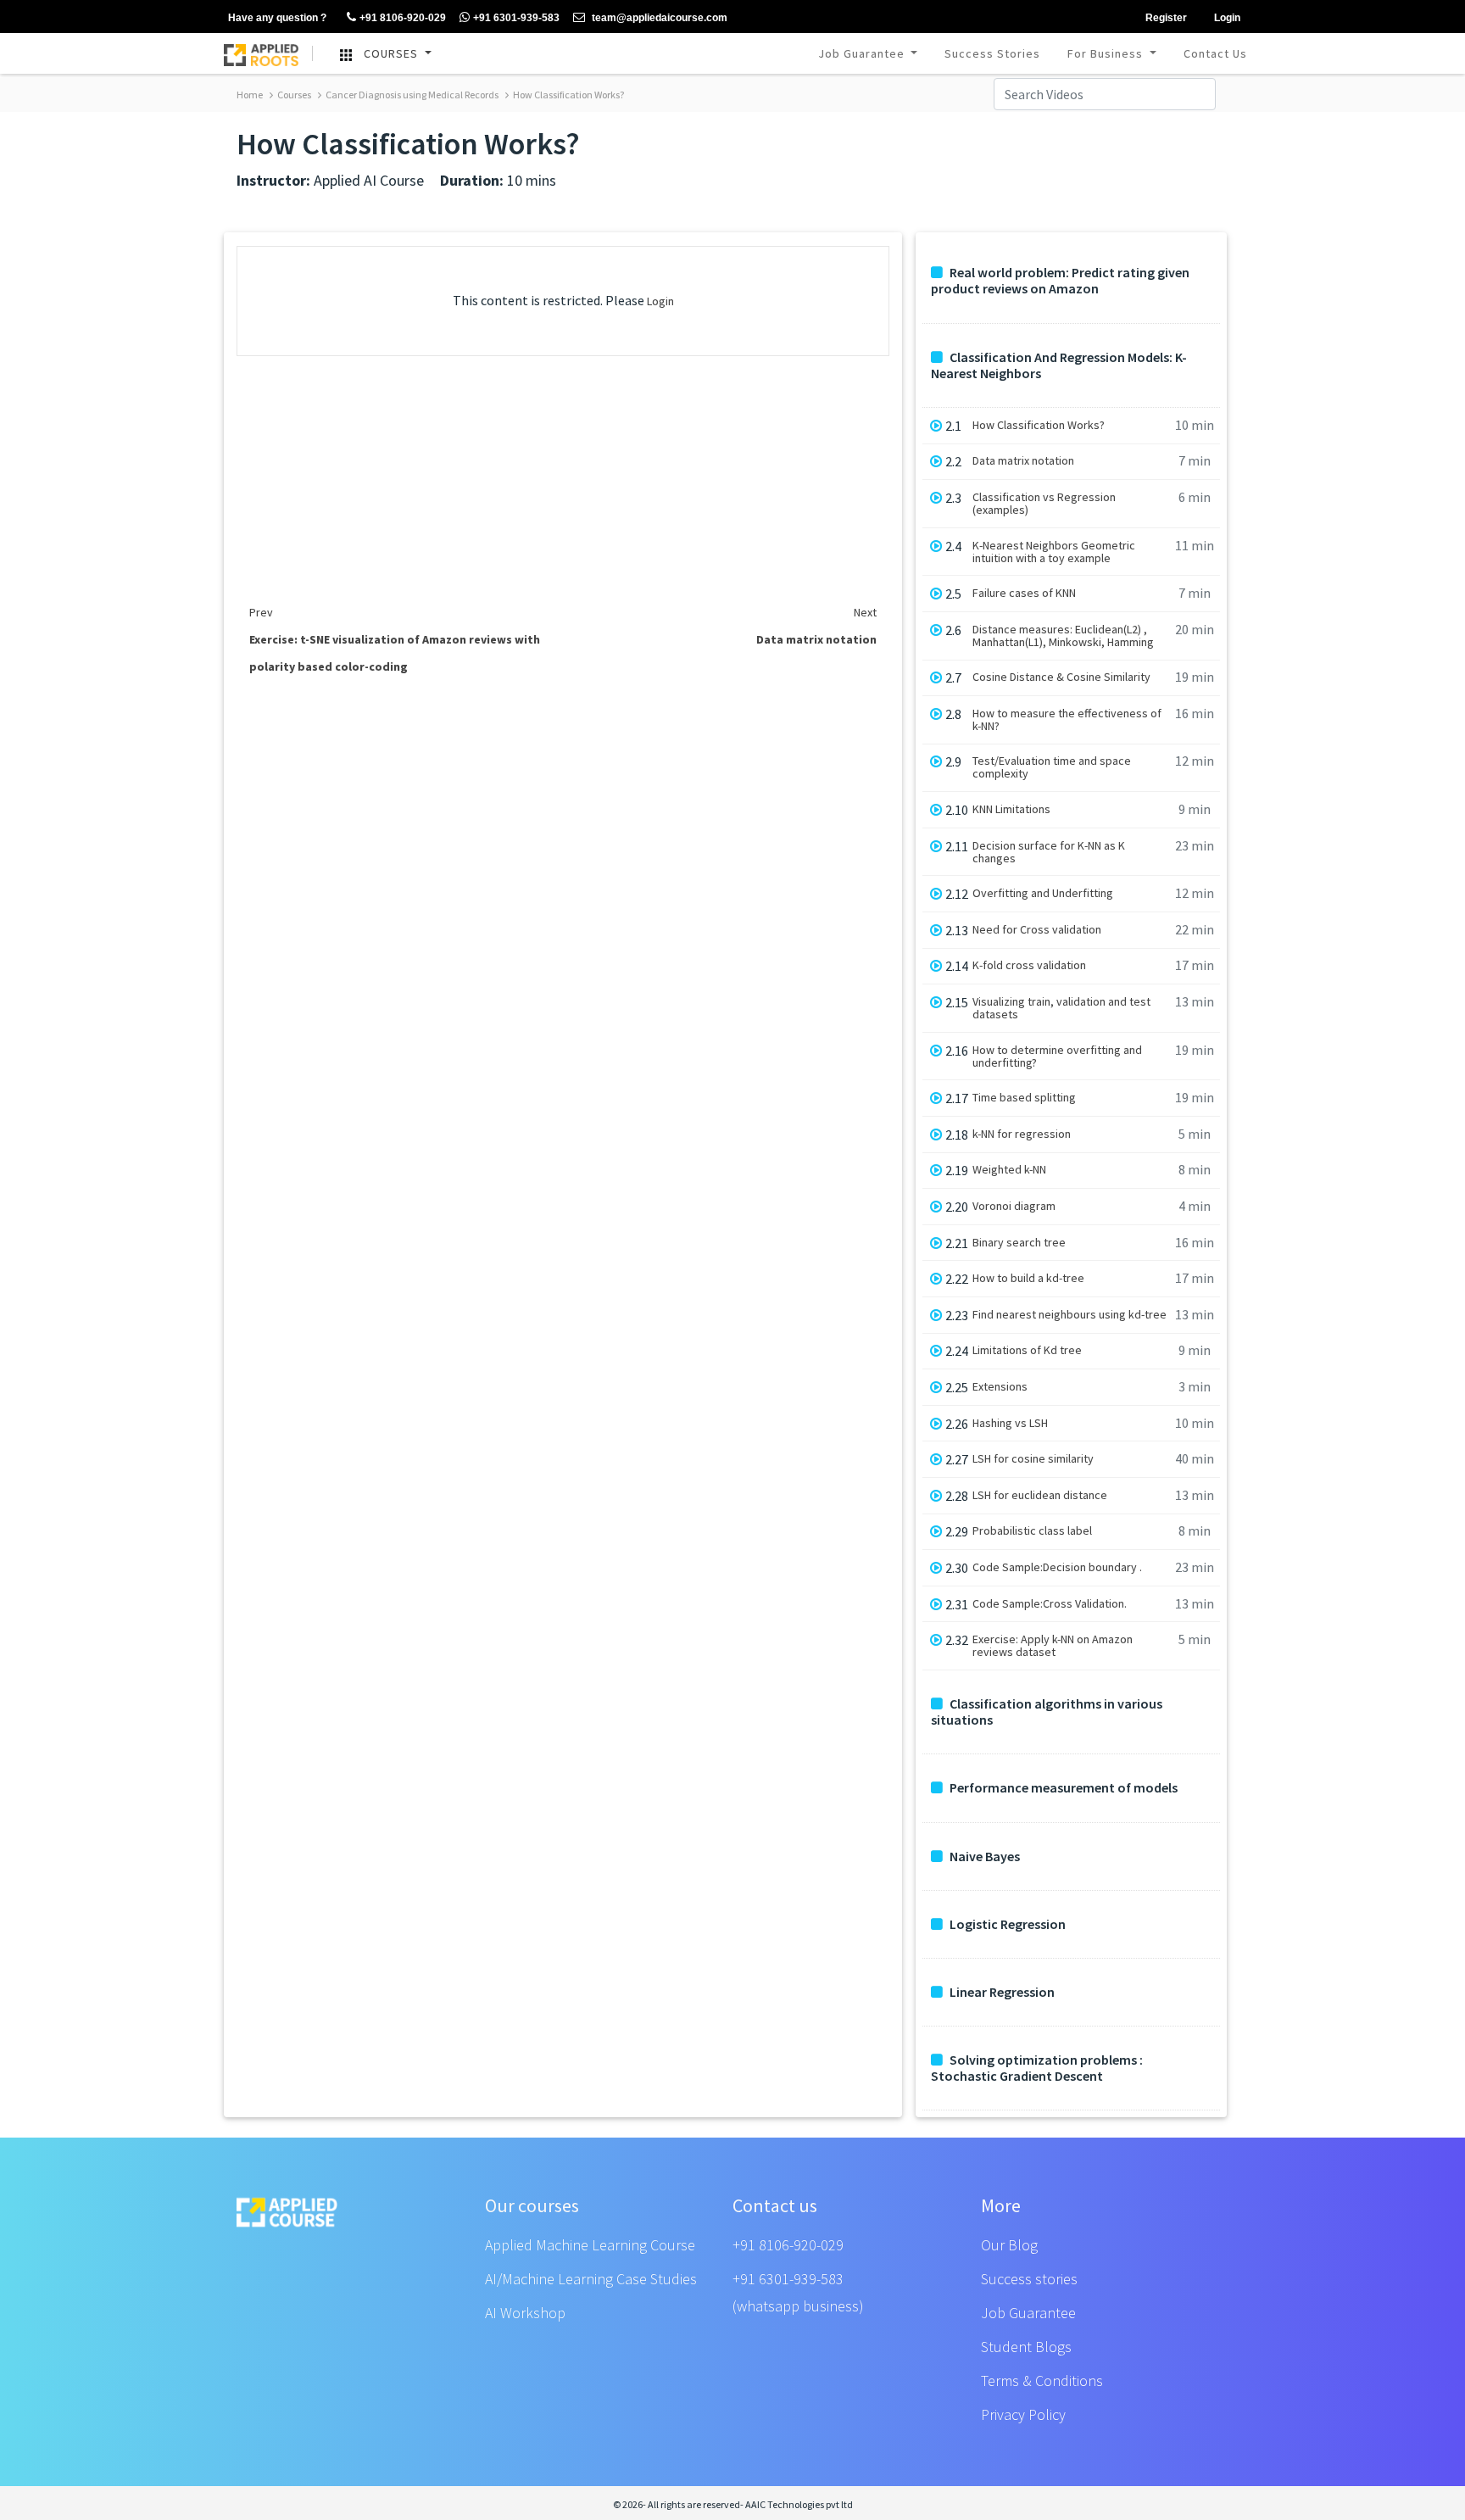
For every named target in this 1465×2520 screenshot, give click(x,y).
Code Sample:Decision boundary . (1057, 1567)
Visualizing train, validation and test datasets (1061, 1008)
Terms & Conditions (1042, 2381)
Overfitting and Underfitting (1043, 893)
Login (660, 301)
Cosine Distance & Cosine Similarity (1061, 677)
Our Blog (1009, 2245)
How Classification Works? (568, 95)
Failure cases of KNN (1024, 593)
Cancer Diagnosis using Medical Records (411, 95)
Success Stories (992, 53)
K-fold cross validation (1029, 965)
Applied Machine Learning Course (590, 2245)
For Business (1107, 53)
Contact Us (1215, 53)
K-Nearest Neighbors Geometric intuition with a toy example (1054, 552)
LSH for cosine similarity (1033, 1459)
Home (250, 95)
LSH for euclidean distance (1040, 1495)
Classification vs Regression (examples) (1044, 504)
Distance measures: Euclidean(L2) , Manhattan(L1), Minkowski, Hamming (1063, 636)
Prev (261, 612)
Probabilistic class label (1032, 1531)
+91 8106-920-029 (788, 2245)
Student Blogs (1026, 2347)
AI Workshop (525, 2313)
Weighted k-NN (1009, 1170)
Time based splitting (1024, 1098)
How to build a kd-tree (1028, 1278)
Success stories (1029, 2279)
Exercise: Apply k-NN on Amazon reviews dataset (1053, 1646)
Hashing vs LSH (1010, 1423)
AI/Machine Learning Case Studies (591, 2279)
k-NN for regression (1022, 1134)
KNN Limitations (1011, 809)
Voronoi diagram (1014, 1206)
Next (865, 612)
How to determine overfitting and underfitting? (1057, 1057)
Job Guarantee (863, 53)
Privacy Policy (1023, 2414)
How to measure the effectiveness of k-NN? (1067, 720)
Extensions (1000, 1387)
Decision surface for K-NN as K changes (1049, 852)
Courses (293, 95)
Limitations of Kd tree (1027, 1350)
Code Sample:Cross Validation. (1050, 1604)
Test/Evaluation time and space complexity (1052, 767)
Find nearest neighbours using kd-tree (1070, 1315)
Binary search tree (1019, 1243)
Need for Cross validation (1037, 930)
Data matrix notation (1023, 461)
